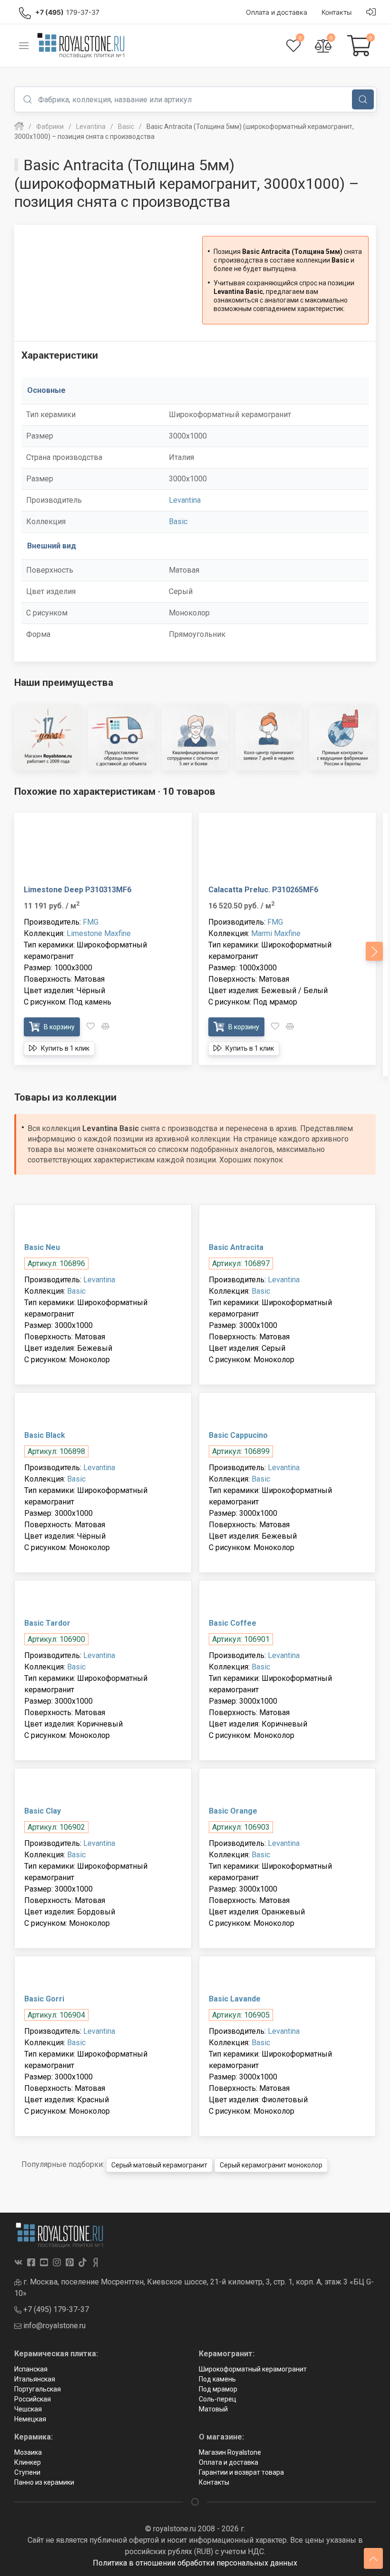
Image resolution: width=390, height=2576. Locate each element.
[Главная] (19, 127)
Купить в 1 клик (64, 1048)
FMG (91, 922)
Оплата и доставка (229, 2462)
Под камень (217, 2379)
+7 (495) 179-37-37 (55, 2309)
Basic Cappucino (238, 1435)
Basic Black (45, 1435)
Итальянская (35, 2379)
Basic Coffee (233, 1623)
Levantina (185, 500)
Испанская (31, 2369)
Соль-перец (218, 2399)
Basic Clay (43, 1811)
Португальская (38, 2389)
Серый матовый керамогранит (159, 2165)
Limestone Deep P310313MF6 (78, 890)
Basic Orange (233, 1811)
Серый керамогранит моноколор (271, 2165)
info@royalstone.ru (54, 2326)
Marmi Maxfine (276, 933)
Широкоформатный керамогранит (253, 2369)
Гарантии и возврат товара (241, 2472)
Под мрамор (218, 2389)
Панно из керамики (44, 2482)
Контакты (214, 2482)
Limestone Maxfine (99, 933)
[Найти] (363, 99)
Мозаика (28, 2452)
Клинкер (28, 2462)
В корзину (58, 1027)
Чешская (28, 2409)
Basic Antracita (236, 1247)
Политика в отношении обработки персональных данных (195, 2563)
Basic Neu (42, 1247)
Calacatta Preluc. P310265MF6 (263, 890)
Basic (178, 522)
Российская (33, 2399)
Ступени (27, 2472)
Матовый (213, 2409)
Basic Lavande (235, 1999)
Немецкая (30, 2419)
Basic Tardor (47, 1623)
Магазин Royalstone (230, 2452)
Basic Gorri (44, 1999)
